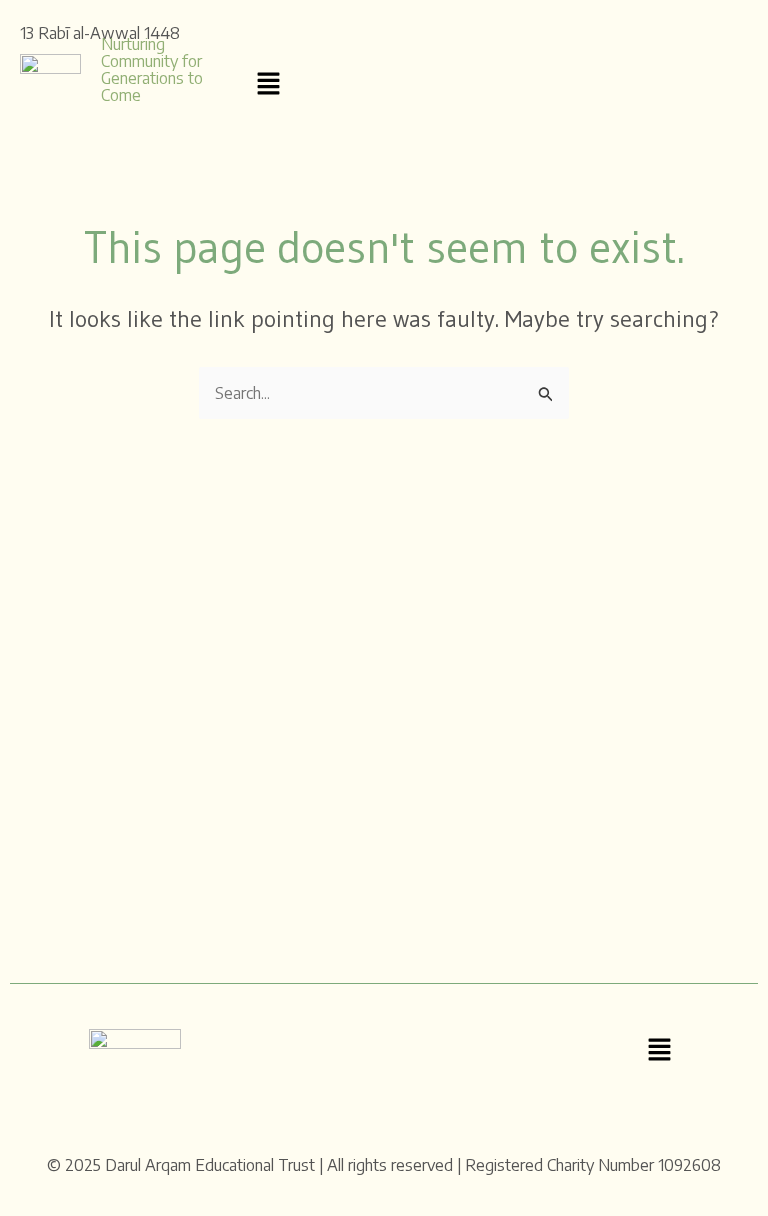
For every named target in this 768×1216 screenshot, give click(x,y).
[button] (269, 84)
